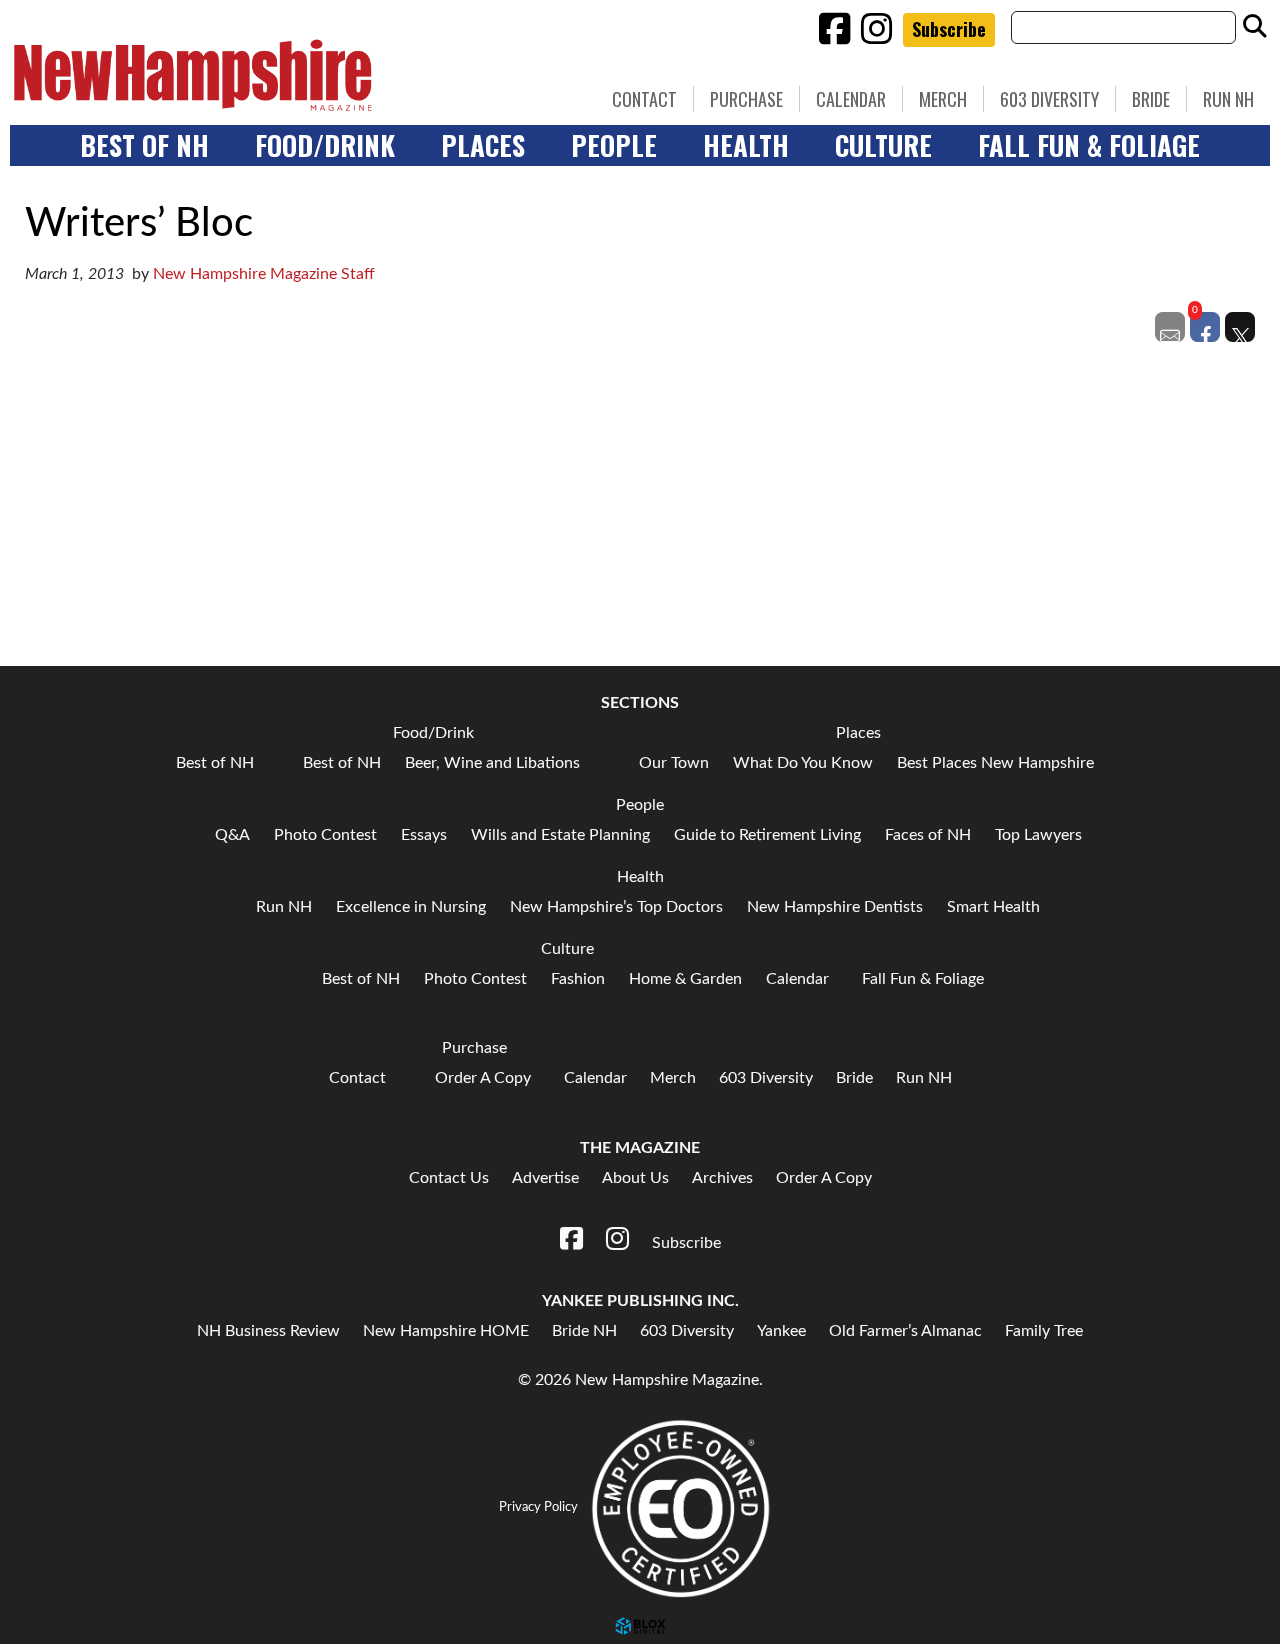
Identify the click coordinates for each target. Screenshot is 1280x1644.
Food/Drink (325, 145)
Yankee (781, 1331)
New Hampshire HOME (446, 1331)
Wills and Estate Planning (560, 835)
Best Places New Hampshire (995, 763)
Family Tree (1044, 1331)
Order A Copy (483, 1078)
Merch (943, 99)
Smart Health (993, 907)
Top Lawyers (1038, 835)
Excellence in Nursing (411, 907)
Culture (883, 145)
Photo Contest (325, 835)
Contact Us (449, 1178)
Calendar (851, 99)
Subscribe (949, 29)
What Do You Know (803, 763)
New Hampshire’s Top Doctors (616, 907)
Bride (1151, 99)
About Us (635, 1178)
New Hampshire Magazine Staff (264, 274)
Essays (424, 835)
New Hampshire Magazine (285, 75)
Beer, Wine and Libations (492, 763)
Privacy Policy (538, 1507)
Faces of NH (928, 835)
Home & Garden (685, 979)
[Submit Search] (1255, 27)
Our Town (674, 763)
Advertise (545, 1178)
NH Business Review (268, 1331)
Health (746, 145)
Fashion (578, 979)
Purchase (746, 99)
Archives (722, 1178)
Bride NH (584, 1331)
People (614, 145)
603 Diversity (1049, 99)
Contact (644, 99)
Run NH (1228, 99)
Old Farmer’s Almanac (905, 1331)
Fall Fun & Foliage (1089, 145)
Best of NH (144, 145)
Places (483, 145)
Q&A (232, 835)
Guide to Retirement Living (767, 835)
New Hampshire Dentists (835, 907)
